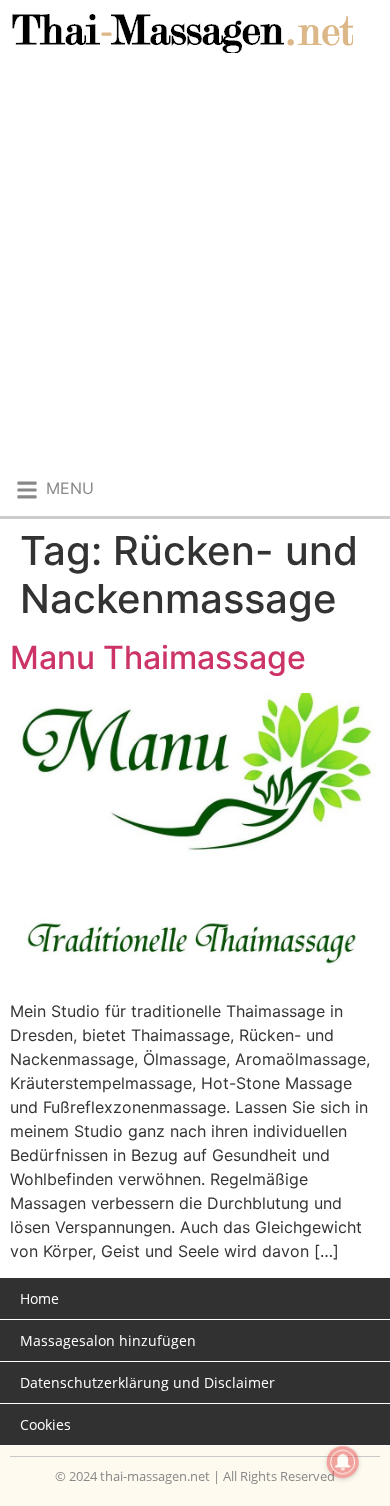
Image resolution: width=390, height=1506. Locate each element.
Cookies (45, 1424)
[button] (54, 489)
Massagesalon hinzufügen (108, 1340)
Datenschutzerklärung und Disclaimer (147, 1382)
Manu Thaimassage (158, 657)
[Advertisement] (195, 268)
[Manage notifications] (343, 1462)
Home (39, 1298)
